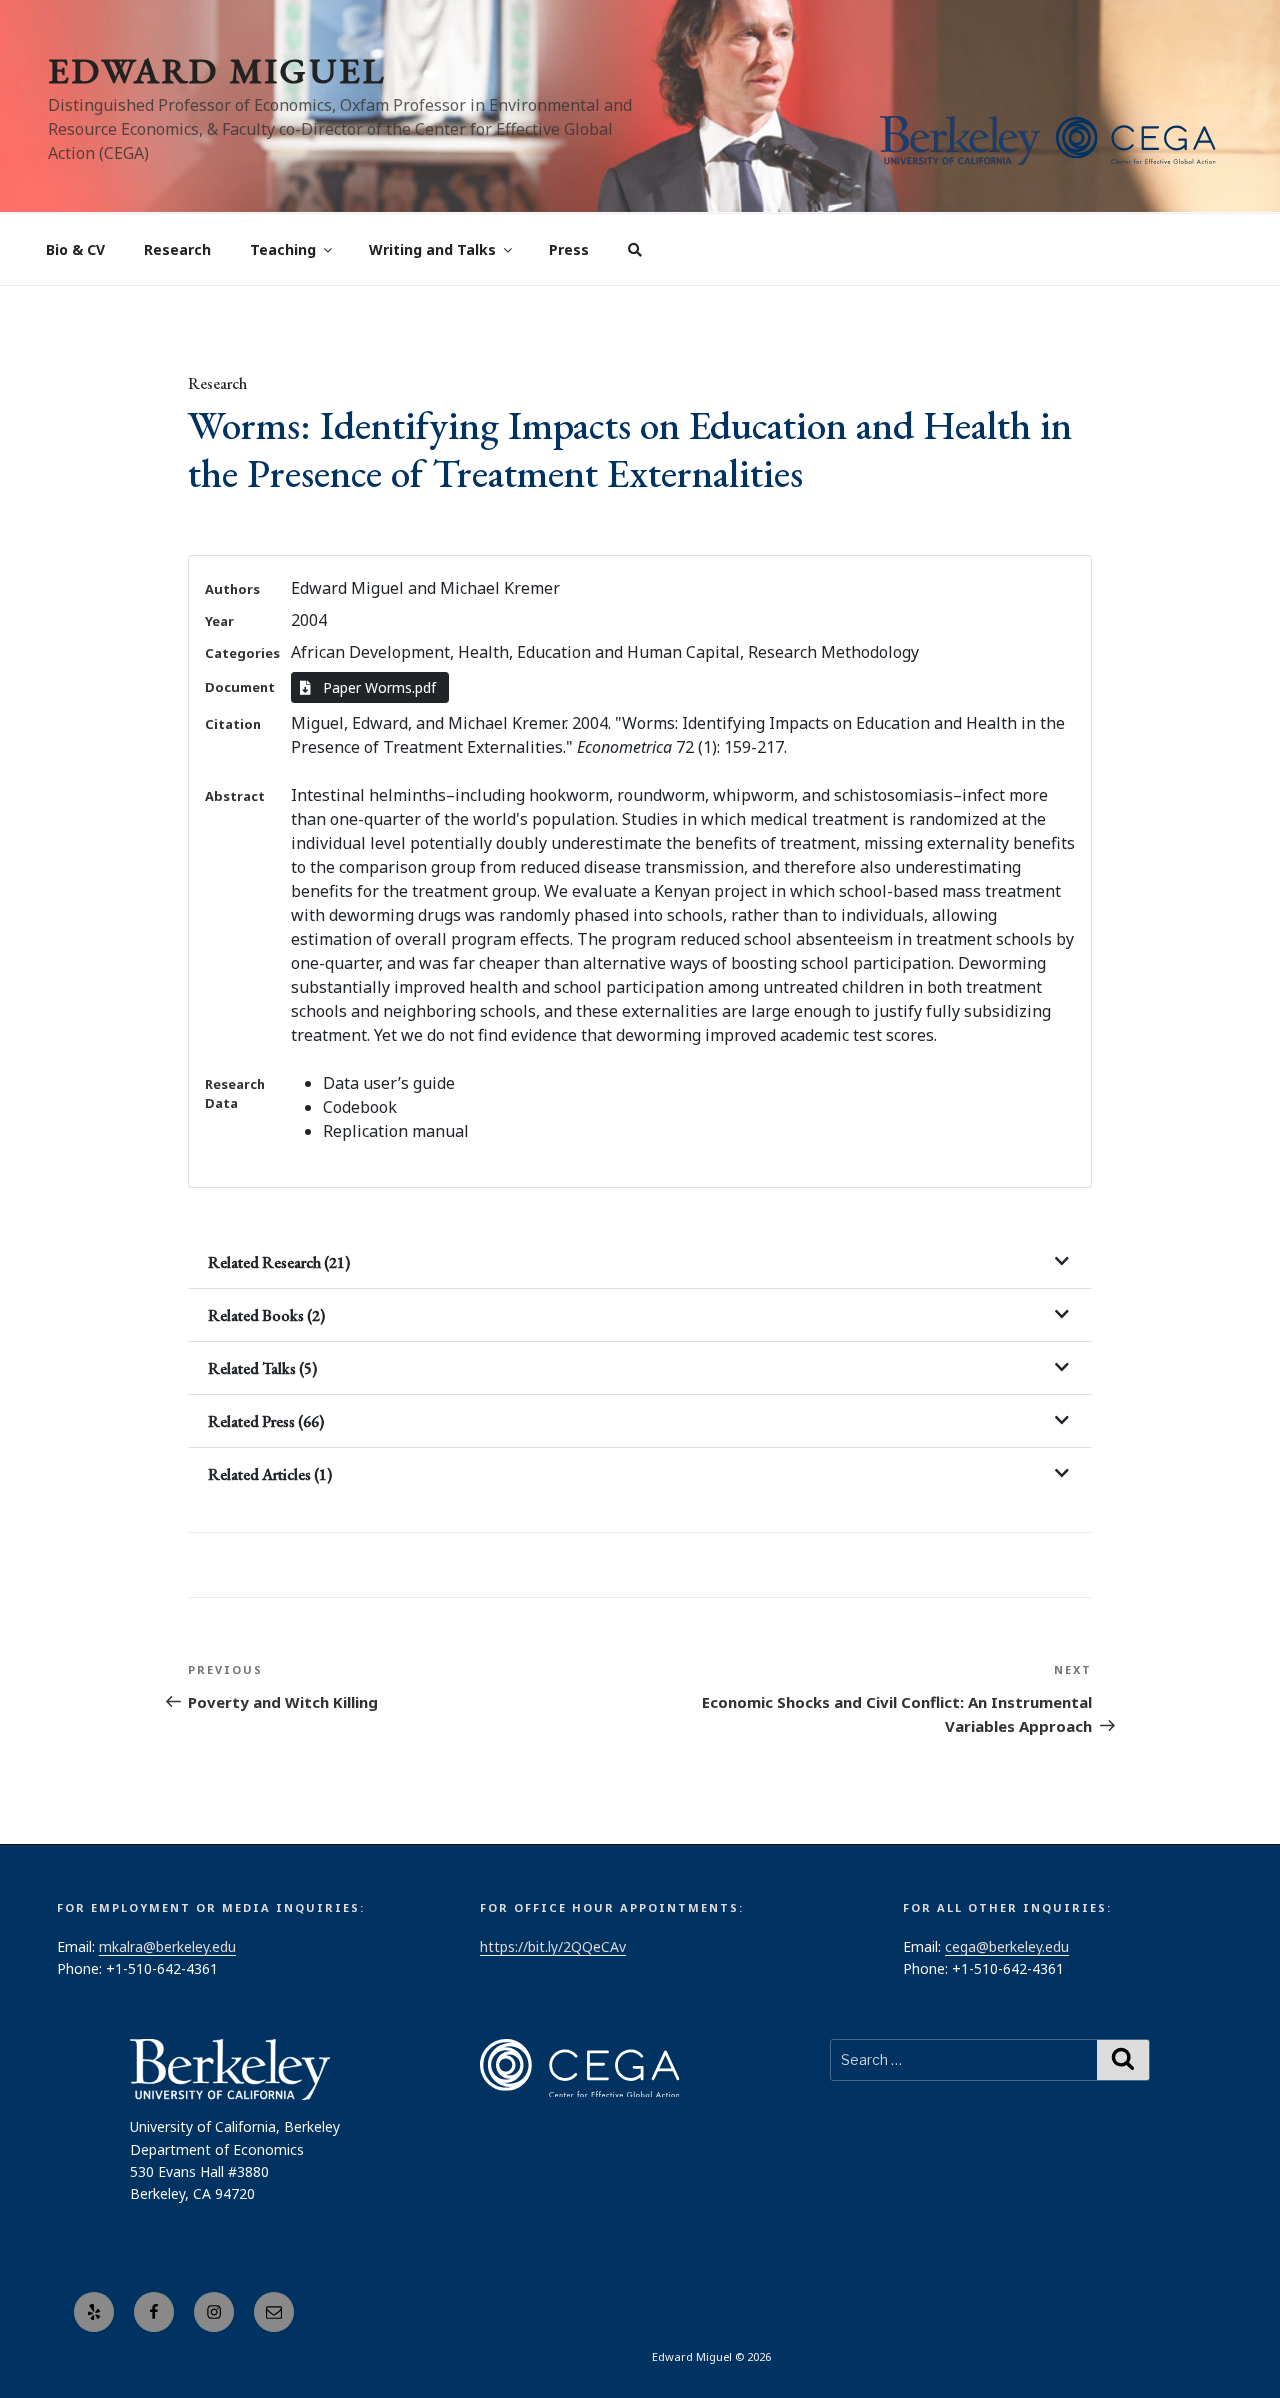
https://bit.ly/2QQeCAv (553, 1946)
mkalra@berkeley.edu (167, 1946)
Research (177, 249)
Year (219, 621)
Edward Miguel (217, 70)
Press (569, 249)
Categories (242, 653)
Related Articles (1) (270, 1474)
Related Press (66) (266, 1421)
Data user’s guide (389, 1083)
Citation (233, 724)
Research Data (235, 1093)
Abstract (235, 796)
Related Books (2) (266, 1315)
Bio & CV (75, 249)
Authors (232, 589)
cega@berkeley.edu (1007, 1946)
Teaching (283, 249)
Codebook (360, 1107)
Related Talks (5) (262, 1368)
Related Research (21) (279, 1262)
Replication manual (396, 1131)
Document (240, 687)
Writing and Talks (432, 249)
